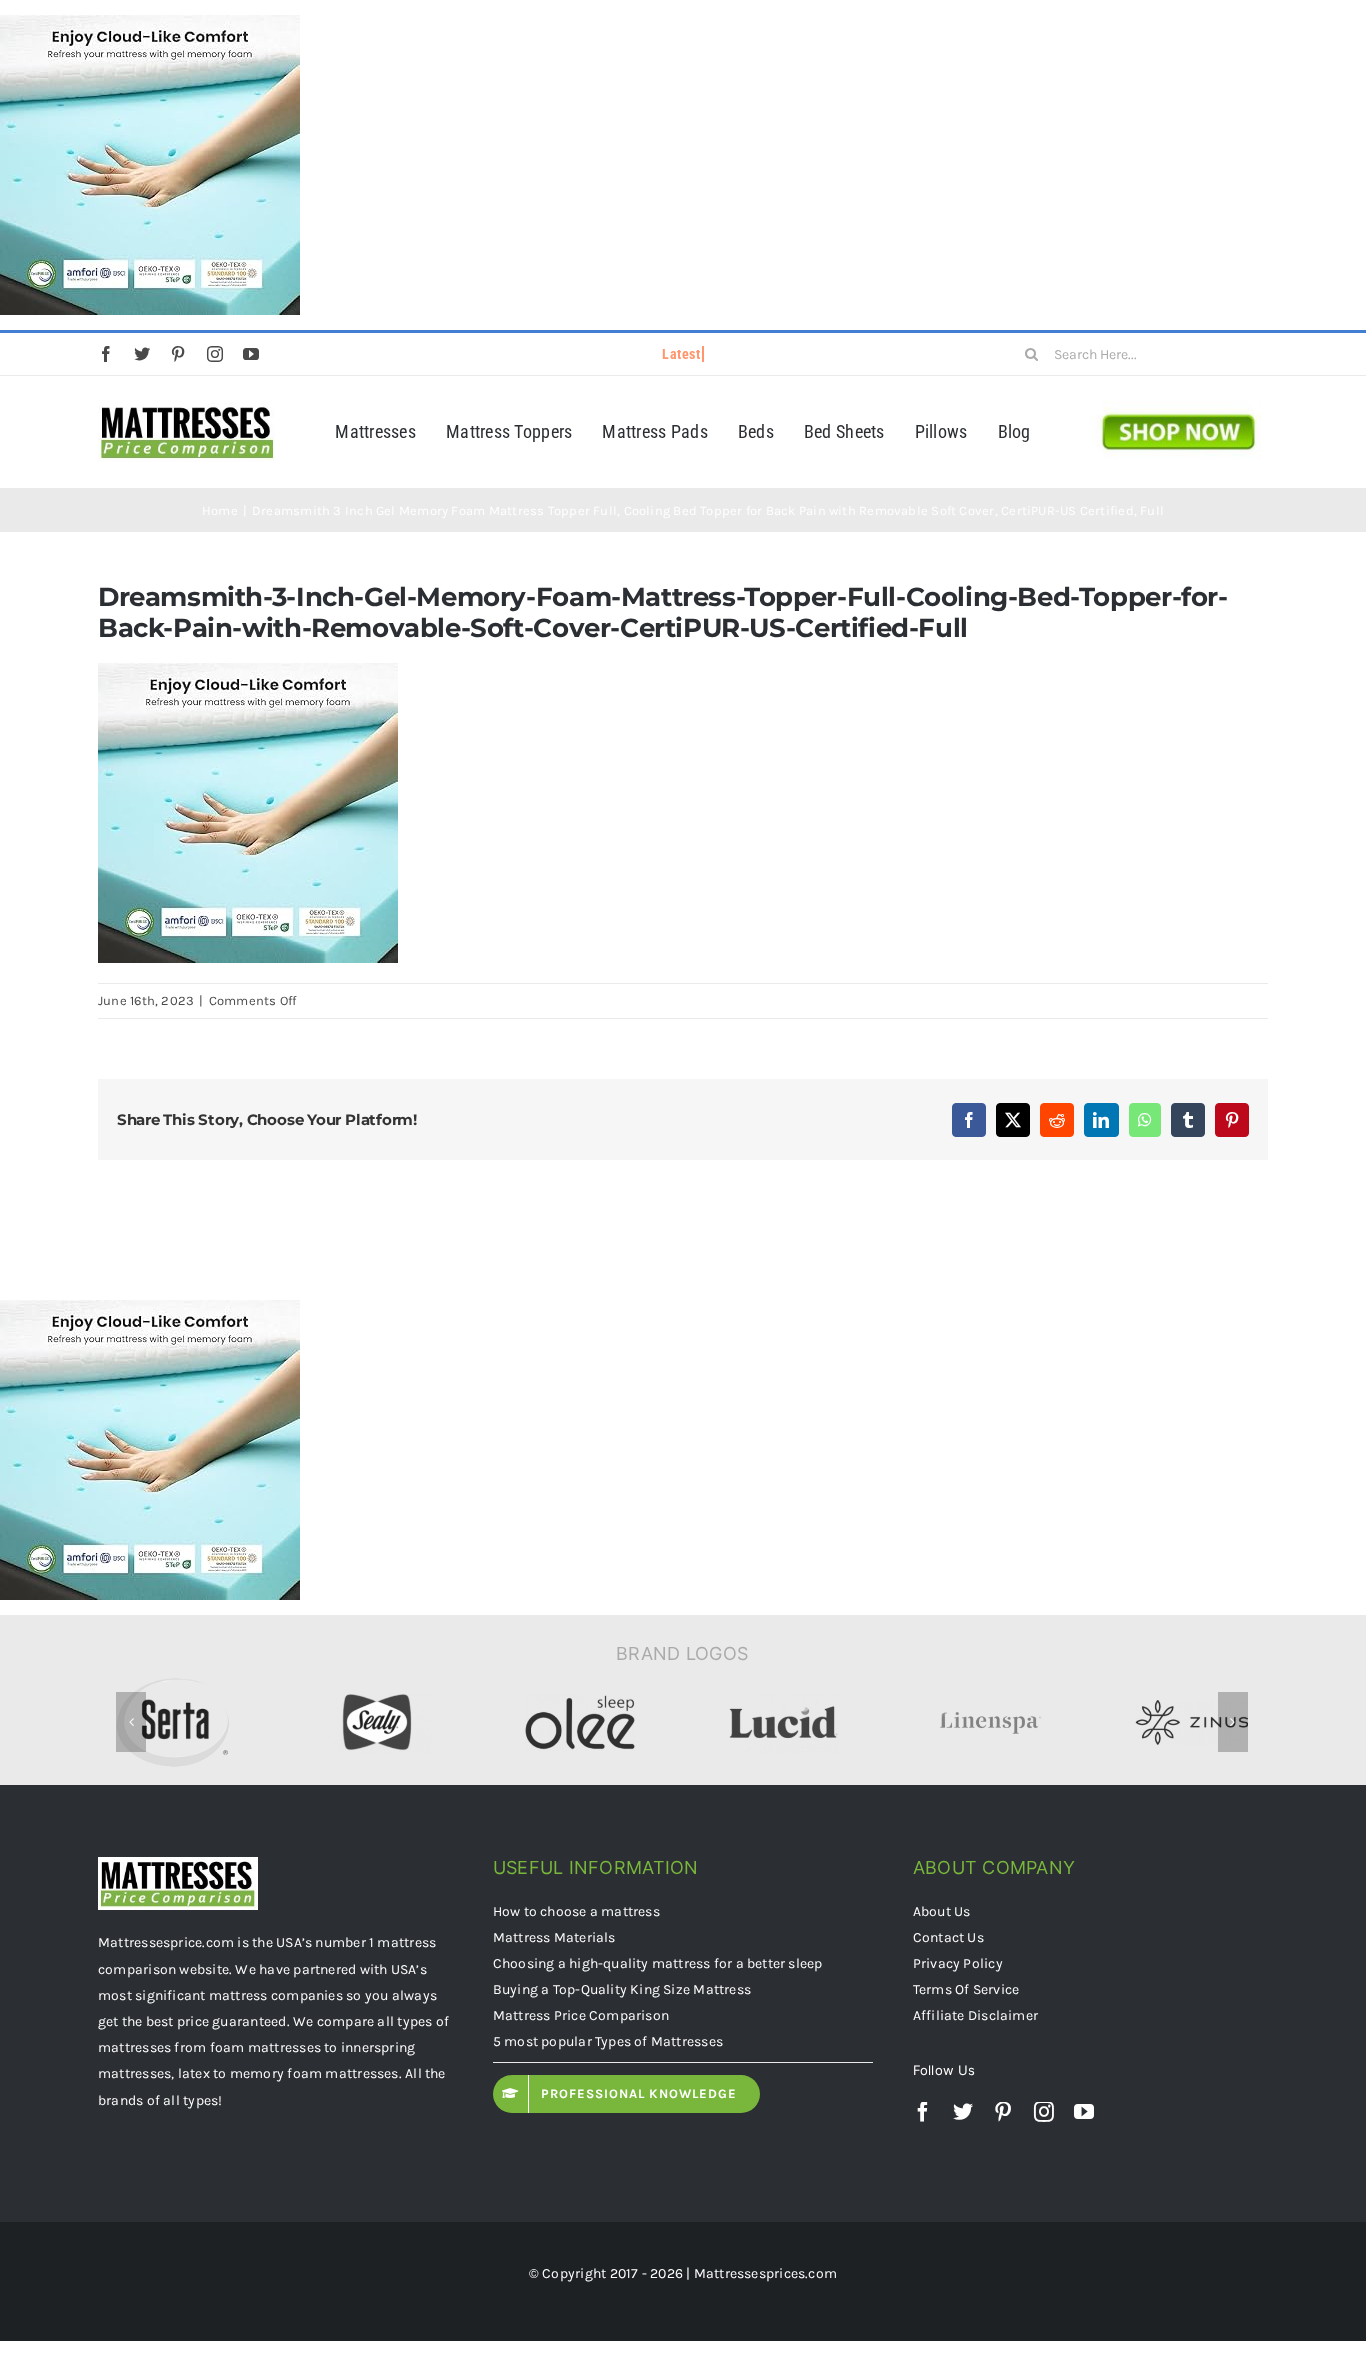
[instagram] (215, 354)
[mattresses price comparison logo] (187, 409)
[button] (131, 1726)
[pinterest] (178, 354)
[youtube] (251, 354)
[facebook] (106, 354)
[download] (1178, 408)
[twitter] (142, 354)
